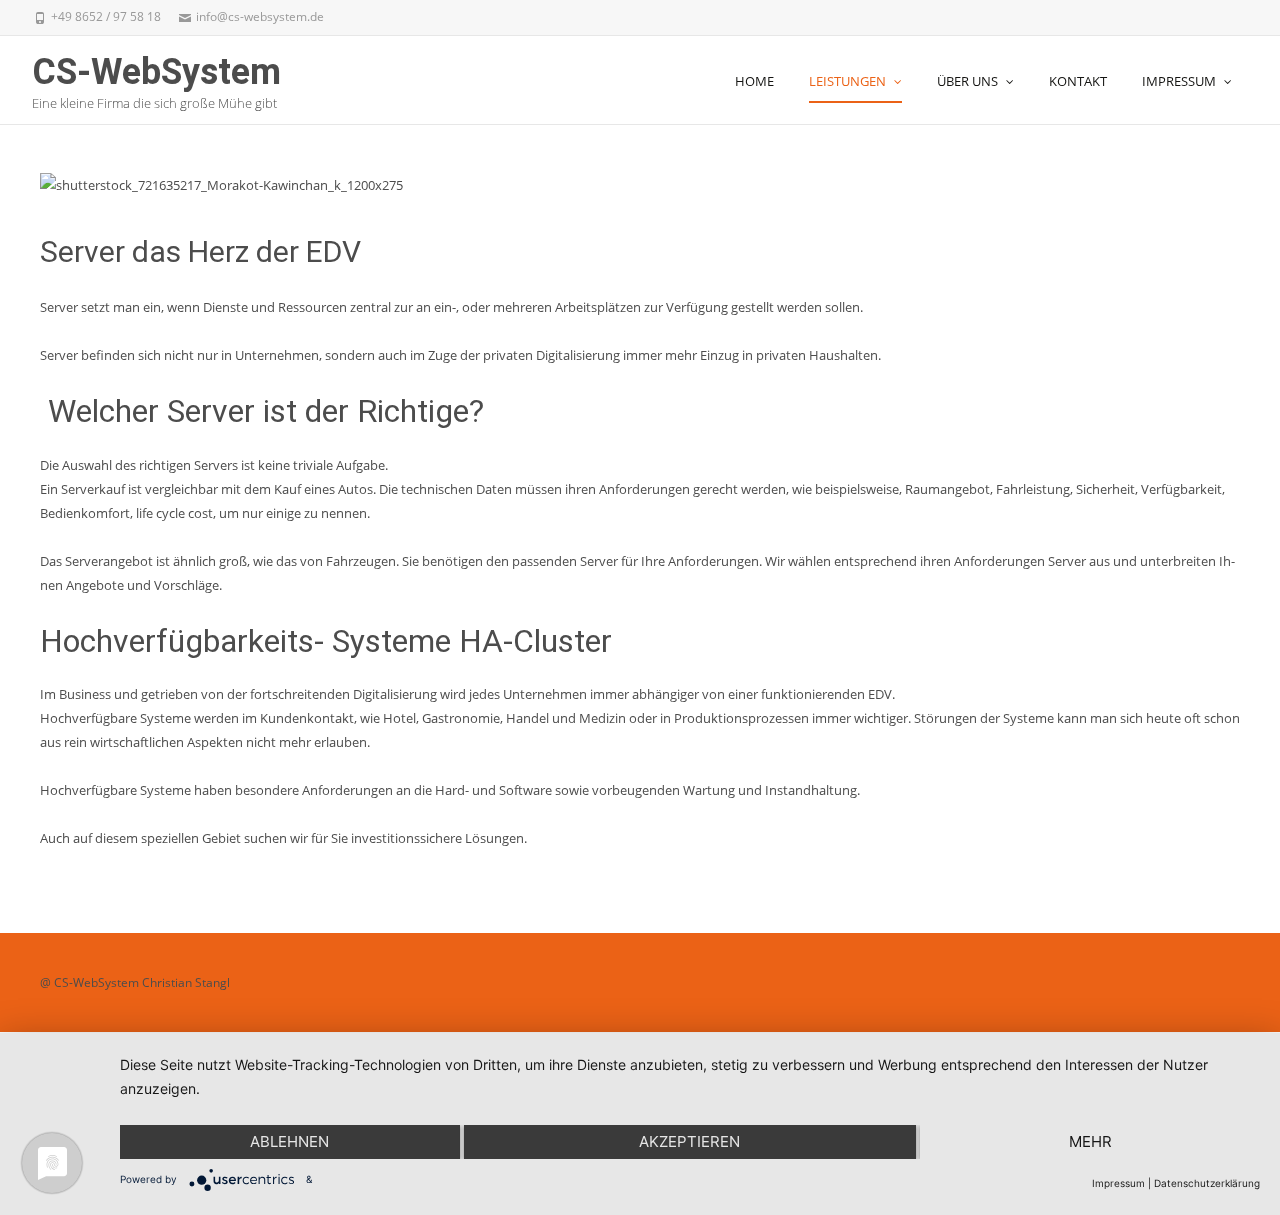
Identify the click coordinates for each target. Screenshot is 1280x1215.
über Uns (967, 81)
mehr (1090, 1141)
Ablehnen (289, 1141)
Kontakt (1078, 81)
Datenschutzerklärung (1207, 1183)
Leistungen (847, 81)
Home (754, 81)
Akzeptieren (689, 1141)
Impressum (1179, 81)
